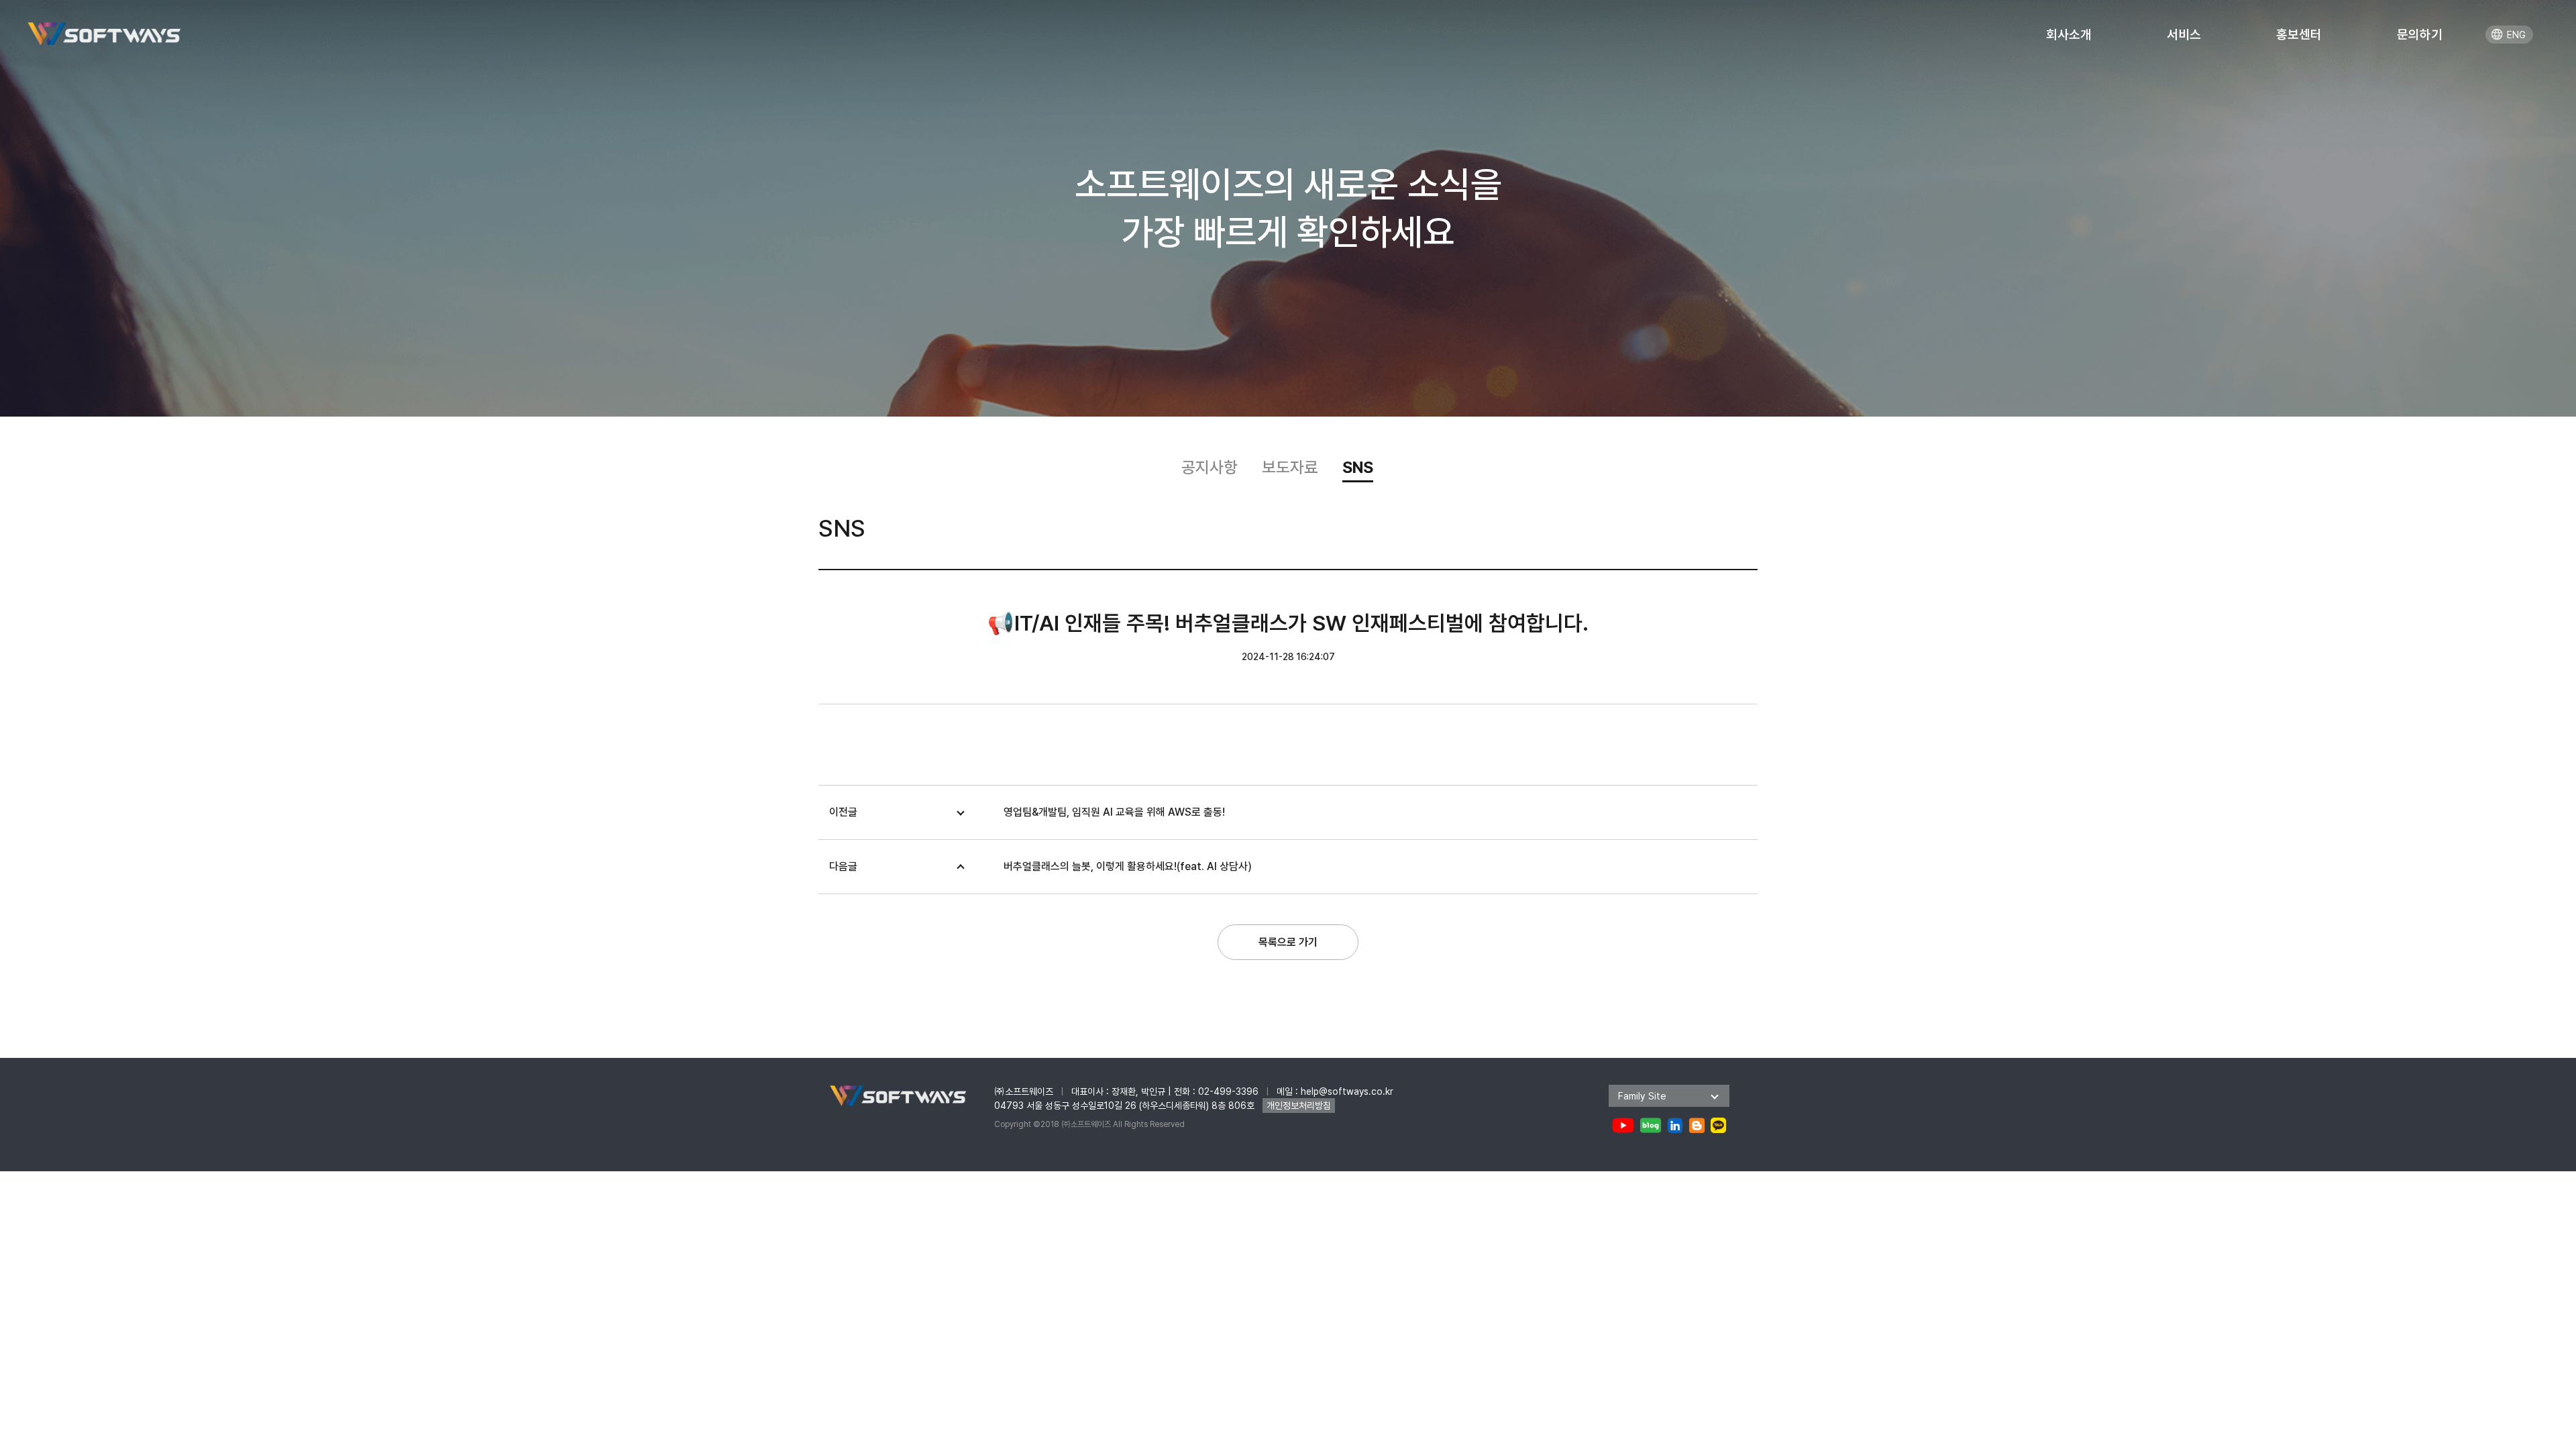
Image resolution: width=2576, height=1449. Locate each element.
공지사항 (1210, 467)
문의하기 (2420, 35)
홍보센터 (2299, 35)
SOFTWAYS (104, 33)
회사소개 (2069, 35)
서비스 (2184, 35)
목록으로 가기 (1288, 942)
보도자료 (1290, 467)
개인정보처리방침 (1299, 1106)
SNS (1358, 467)
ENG (2516, 35)
